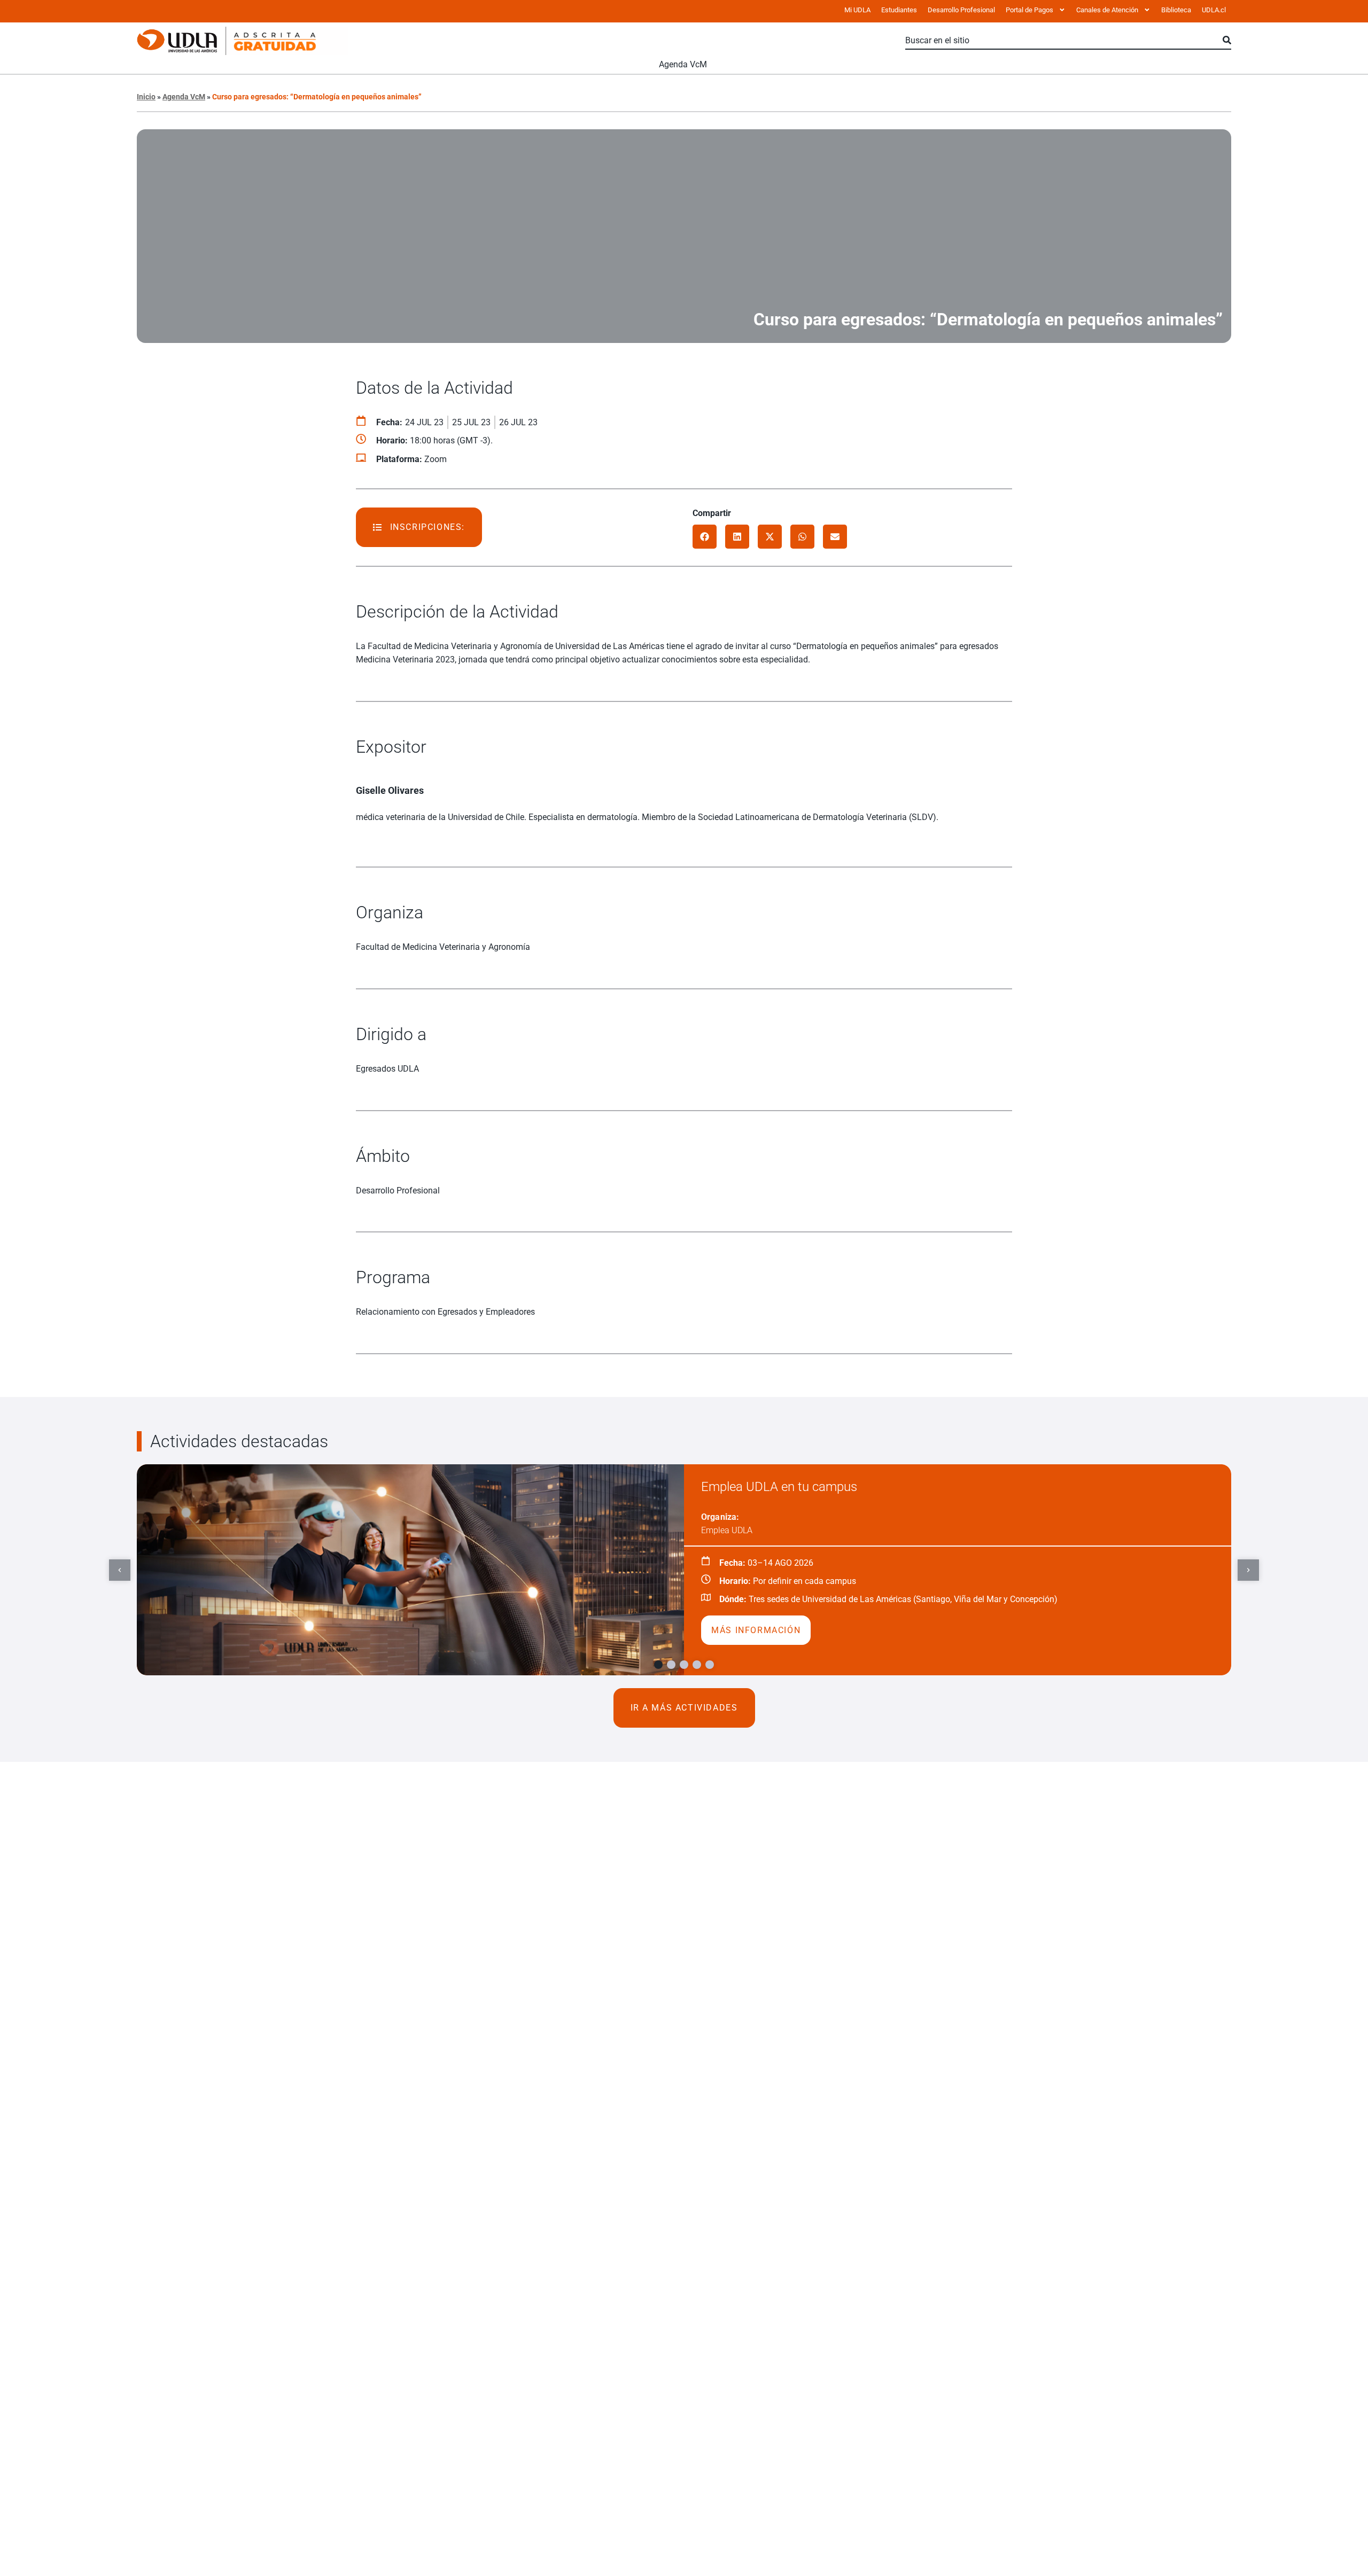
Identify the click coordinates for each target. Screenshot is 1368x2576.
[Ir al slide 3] (684, 1665)
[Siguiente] (1248, 1570)
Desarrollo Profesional (961, 10)
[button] (705, 537)
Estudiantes (899, 10)
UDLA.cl (1214, 10)
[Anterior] (120, 1570)
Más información (756, 1630)
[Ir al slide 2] (671, 1665)
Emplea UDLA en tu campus (779, 1487)
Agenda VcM (683, 64)
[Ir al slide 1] (658, 1665)
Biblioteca (1176, 10)
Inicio (146, 97)
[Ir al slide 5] (710, 1665)
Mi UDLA (857, 10)
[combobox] (1064, 41)
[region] (684, 1570)
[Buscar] (1227, 41)
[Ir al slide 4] (697, 1665)
